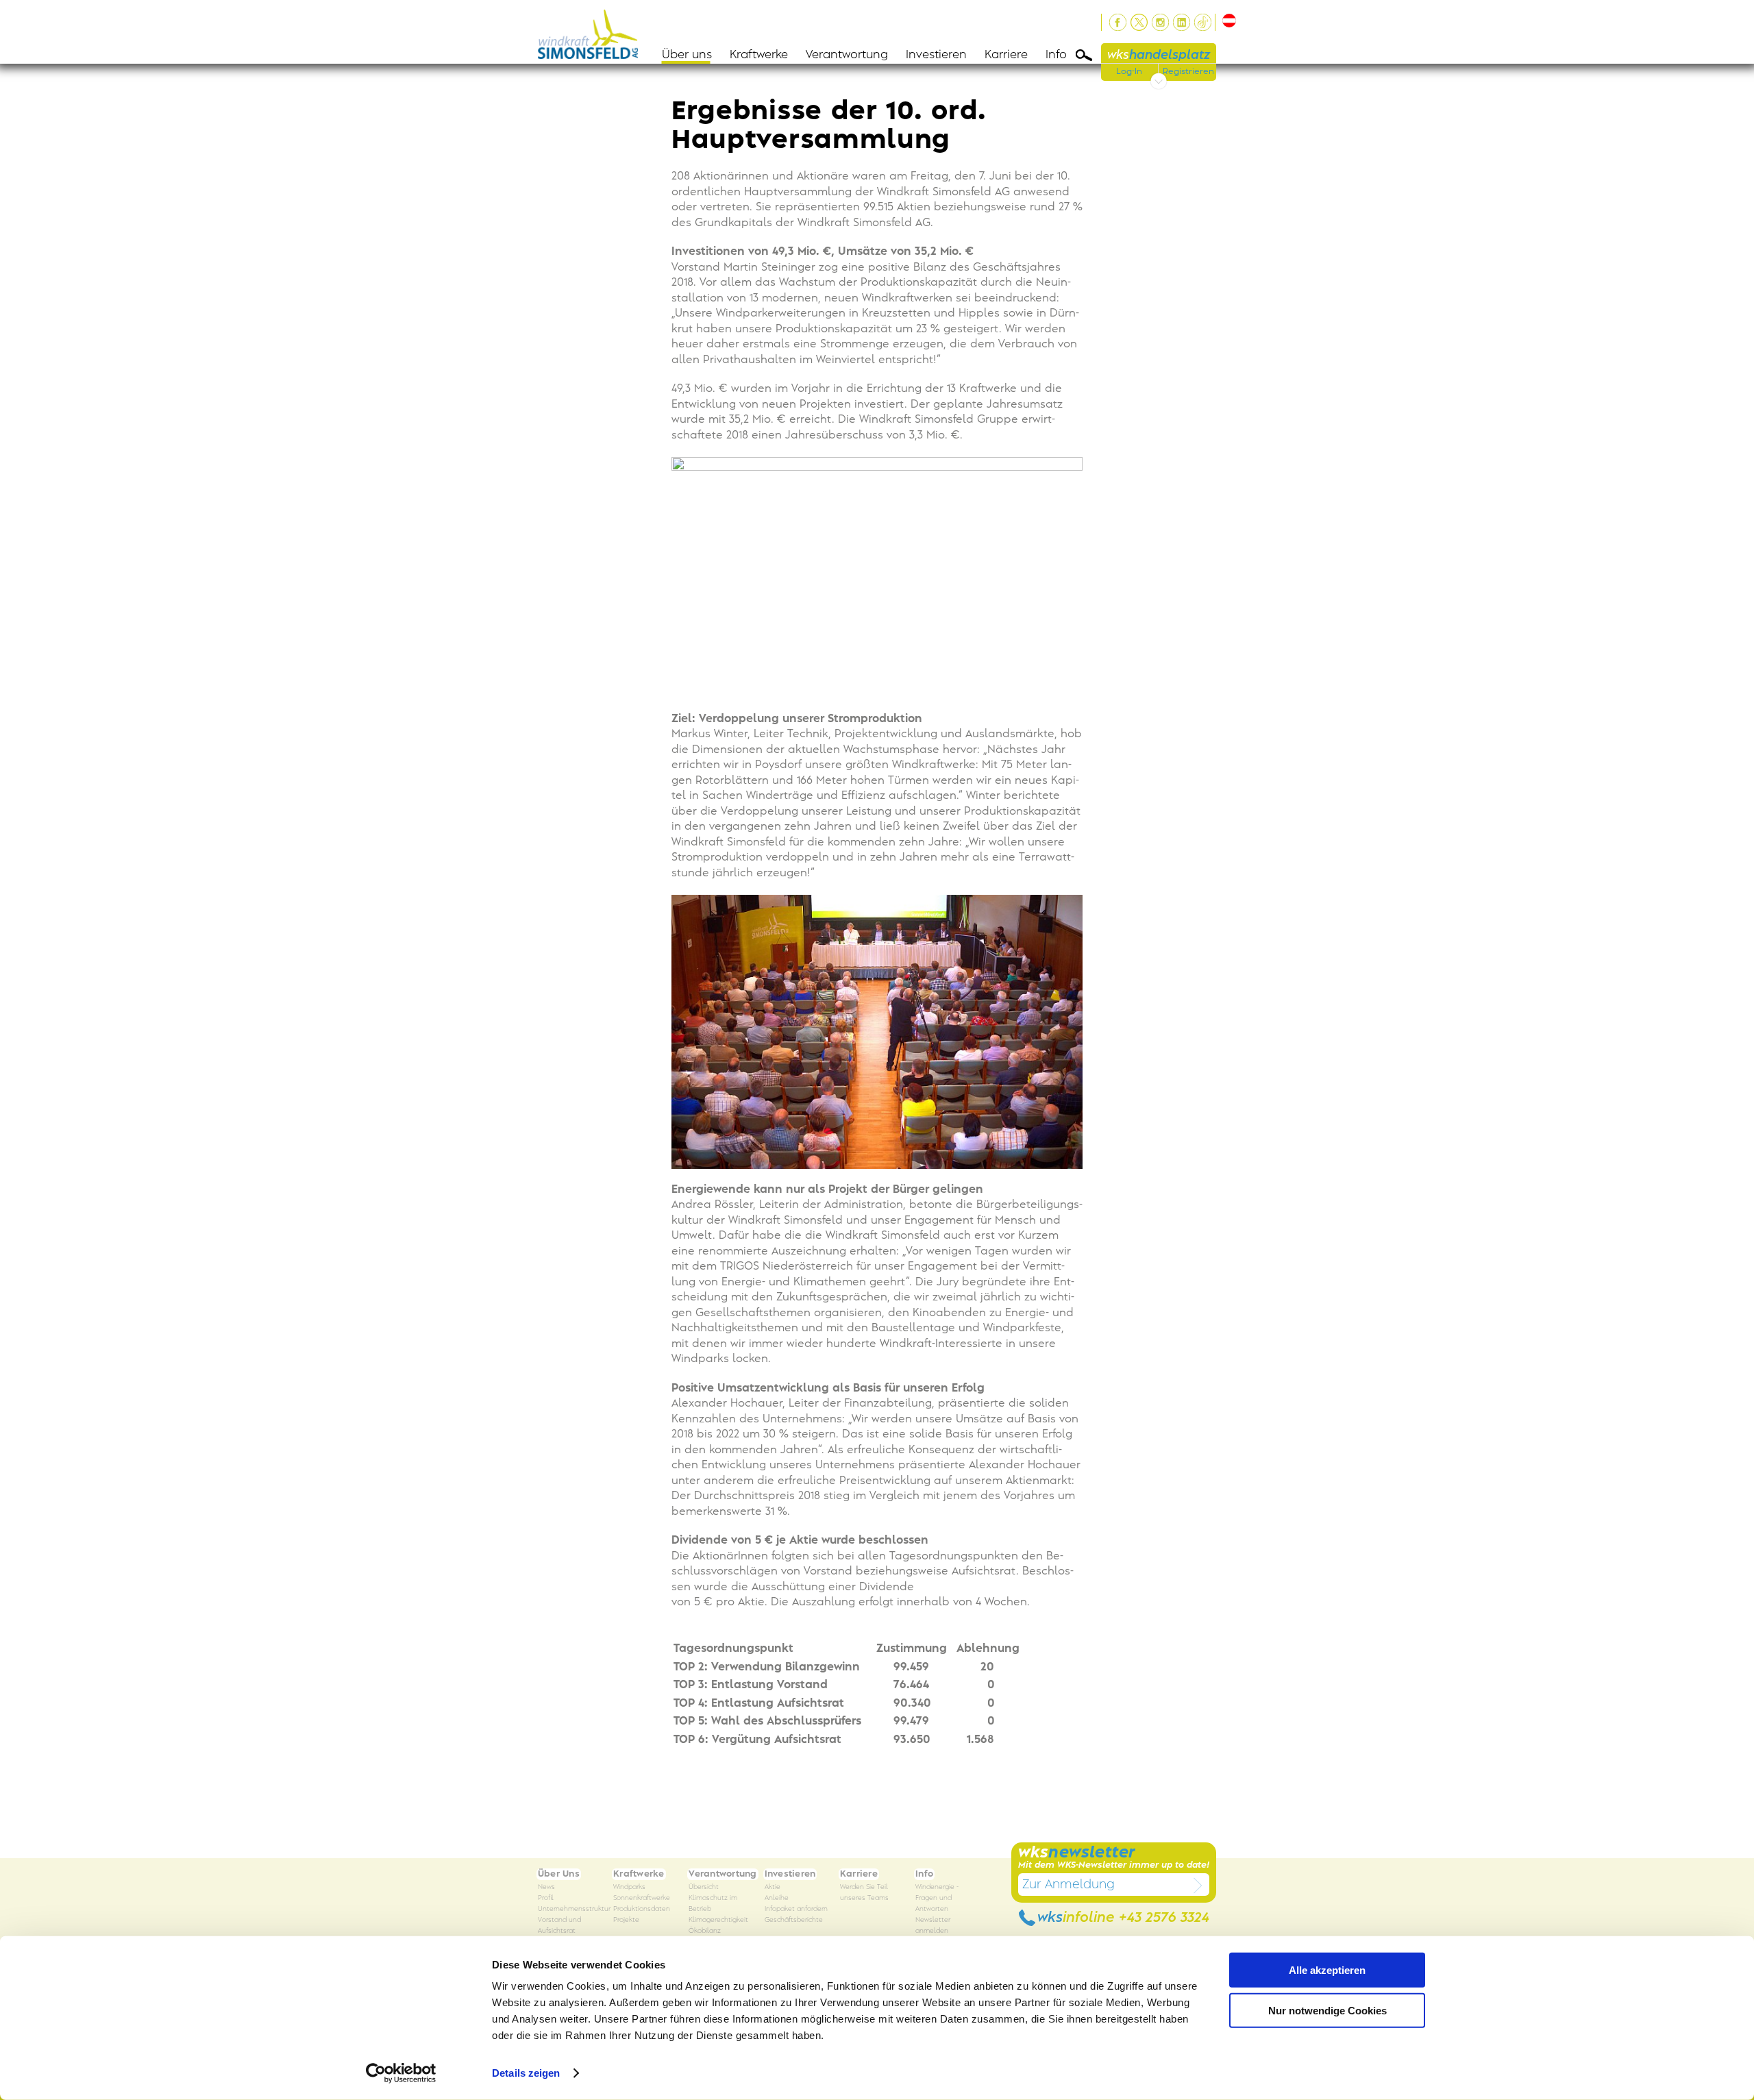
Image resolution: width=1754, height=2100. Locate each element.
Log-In (1129, 71)
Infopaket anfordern (796, 1909)
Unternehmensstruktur (574, 1909)
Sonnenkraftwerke (642, 1898)
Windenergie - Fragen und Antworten (937, 1898)
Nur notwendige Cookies (1327, 2010)
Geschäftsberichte (794, 1920)
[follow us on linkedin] (1182, 22)
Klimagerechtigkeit (718, 1920)
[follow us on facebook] (1118, 22)
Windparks (629, 1887)
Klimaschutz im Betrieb (713, 1904)
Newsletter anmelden (933, 1926)
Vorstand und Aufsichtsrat (559, 1926)
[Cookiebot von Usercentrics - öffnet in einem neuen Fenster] (401, 2073)
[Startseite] (592, 32)
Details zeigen (526, 2073)
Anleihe (777, 1898)
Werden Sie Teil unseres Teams (864, 1893)
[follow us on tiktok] (1203, 22)
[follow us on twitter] (1139, 22)
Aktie (773, 1887)
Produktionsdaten (642, 1909)
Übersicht (704, 1887)
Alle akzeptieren (1327, 1970)
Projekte (626, 1920)
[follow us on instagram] (1160, 22)
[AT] (1227, 21)
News (546, 1887)
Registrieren (1188, 71)
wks (1159, 55)
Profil (546, 1898)
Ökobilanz (705, 1931)
